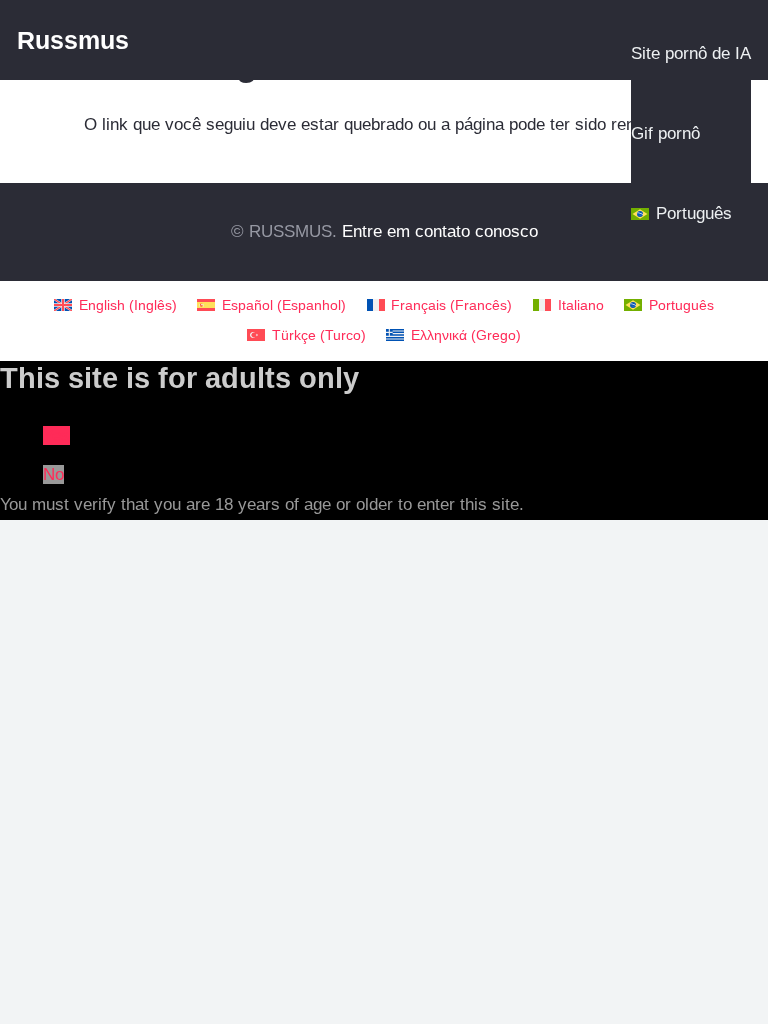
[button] (756, 54)
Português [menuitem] (681, 305)
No (53, 474)
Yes (56, 435)
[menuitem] (115, 305)
